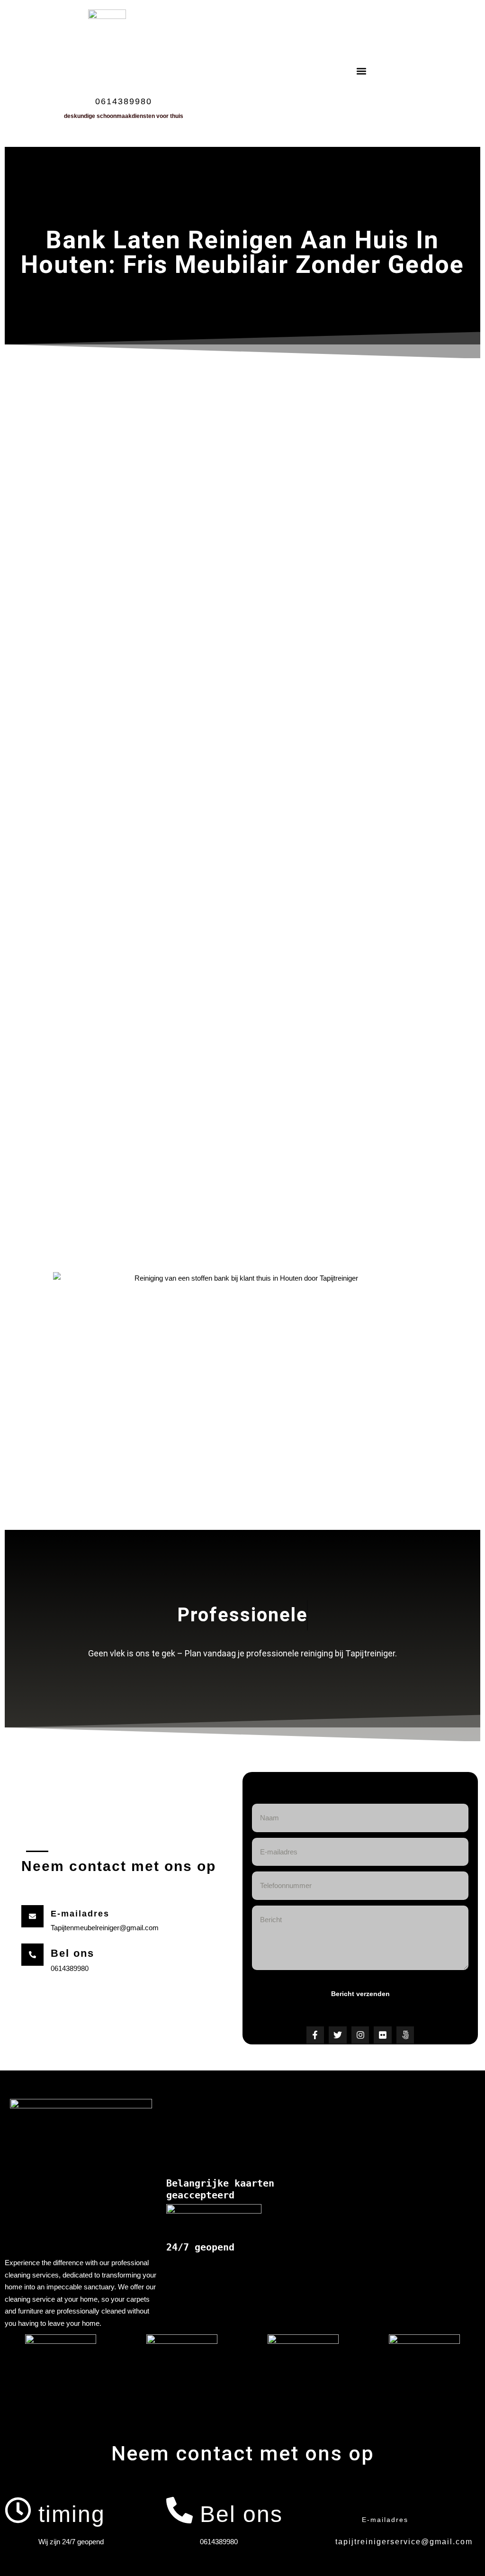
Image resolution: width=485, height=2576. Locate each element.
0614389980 (124, 101)
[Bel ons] (32, 1955)
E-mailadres (385, 2520)
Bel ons (72, 1953)
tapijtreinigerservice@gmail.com (404, 2542)
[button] (362, 71)
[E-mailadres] (341, 2510)
